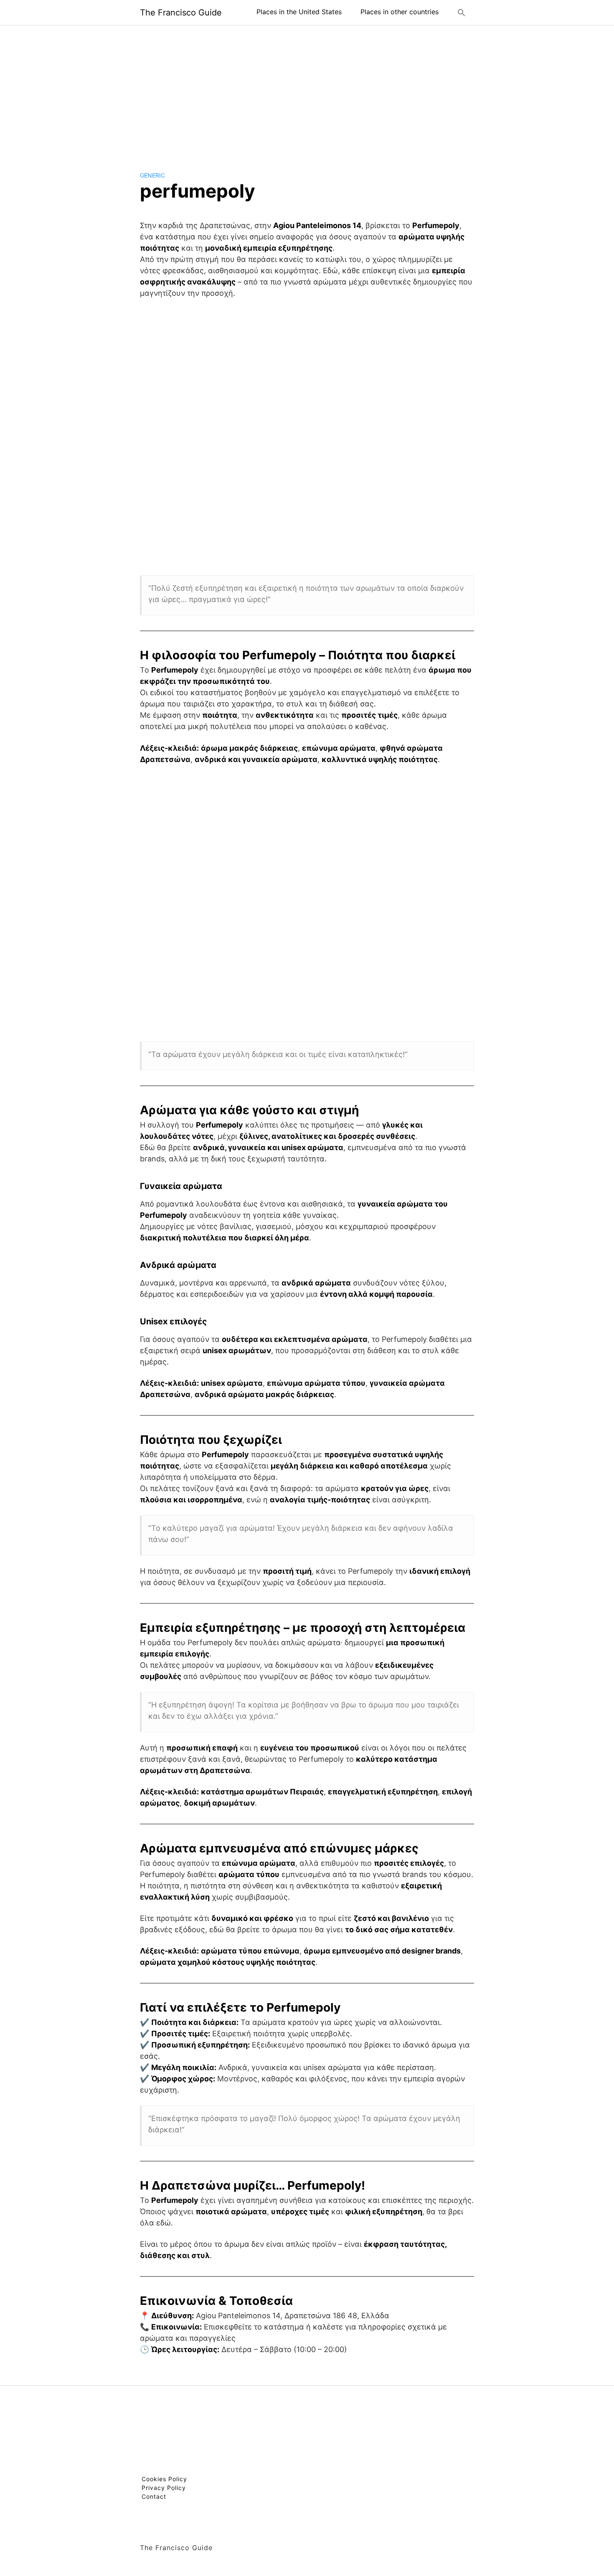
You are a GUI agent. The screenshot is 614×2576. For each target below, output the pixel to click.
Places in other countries (400, 12)
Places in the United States (299, 12)
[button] (462, 13)
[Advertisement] (307, 91)
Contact (154, 2496)
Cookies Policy (164, 2479)
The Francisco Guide (181, 13)
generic (152, 175)
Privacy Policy (164, 2488)
